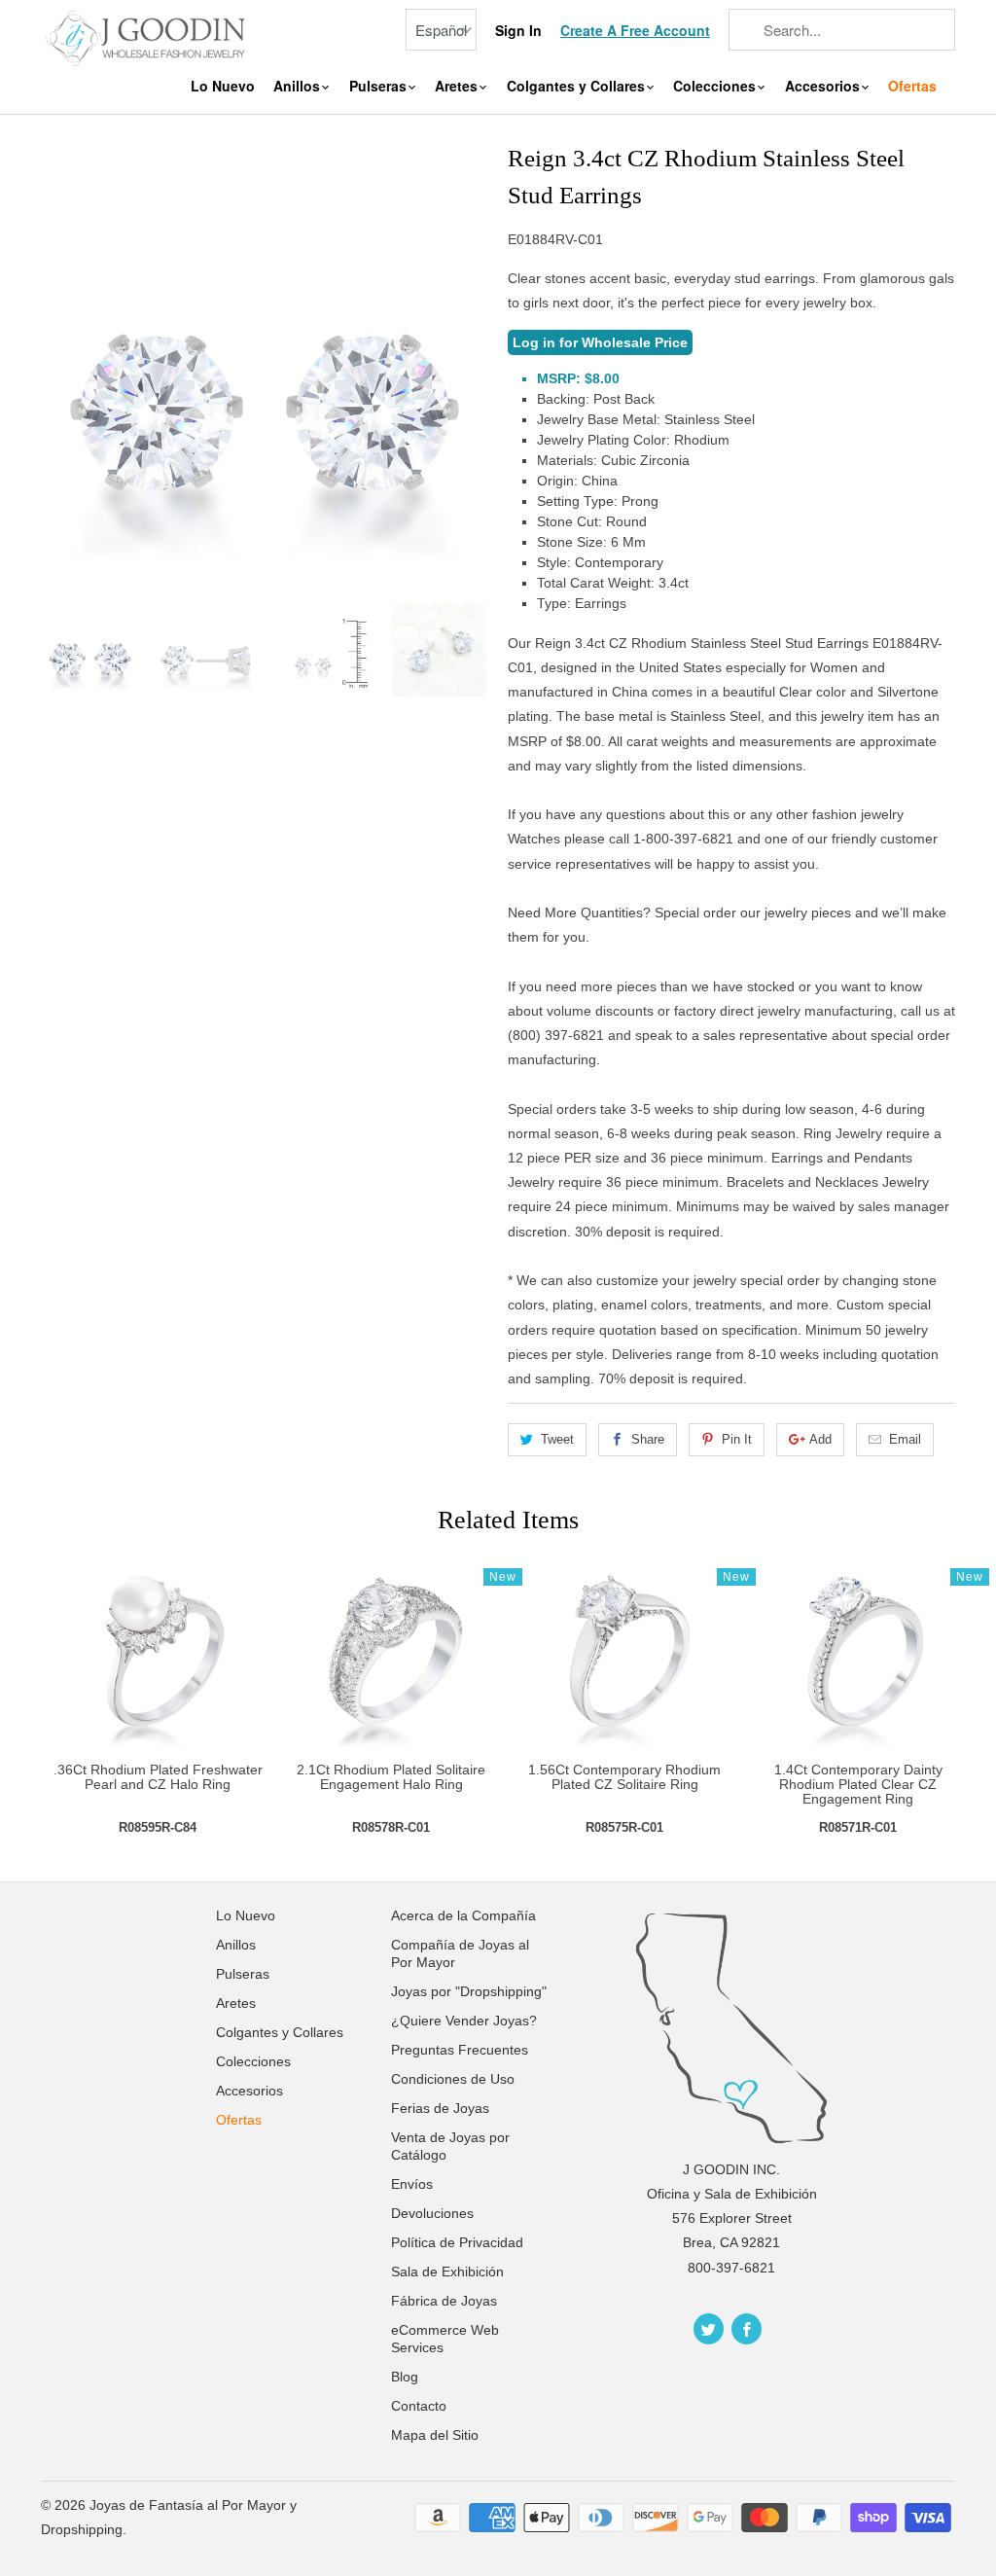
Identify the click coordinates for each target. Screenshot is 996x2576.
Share (648, 1439)
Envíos (412, 2184)
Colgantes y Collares (578, 86)
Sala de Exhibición (447, 2272)
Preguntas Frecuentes (460, 2050)
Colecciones (716, 86)
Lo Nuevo (223, 86)
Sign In (518, 31)
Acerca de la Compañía (463, 1915)
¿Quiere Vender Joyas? (464, 2021)
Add (820, 1439)
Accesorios (824, 86)
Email (905, 1439)
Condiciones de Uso (453, 2079)
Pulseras (380, 86)
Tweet (557, 1439)
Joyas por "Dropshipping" (469, 1991)
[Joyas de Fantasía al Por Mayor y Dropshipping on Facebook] (747, 2329)
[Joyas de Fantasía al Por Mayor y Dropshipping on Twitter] (709, 2329)
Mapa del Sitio (435, 2435)
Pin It (737, 1439)
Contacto (419, 2406)
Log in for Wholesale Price (600, 342)
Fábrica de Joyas (444, 2301)
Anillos (299, 86)
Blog (405, 2377)
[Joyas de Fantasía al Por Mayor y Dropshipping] (148, 36)
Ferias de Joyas (440, 2108)
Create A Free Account (635, 31)
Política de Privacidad (457, 2242)
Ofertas (912, 86)
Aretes (458, 86)
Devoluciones (432, 2213)
